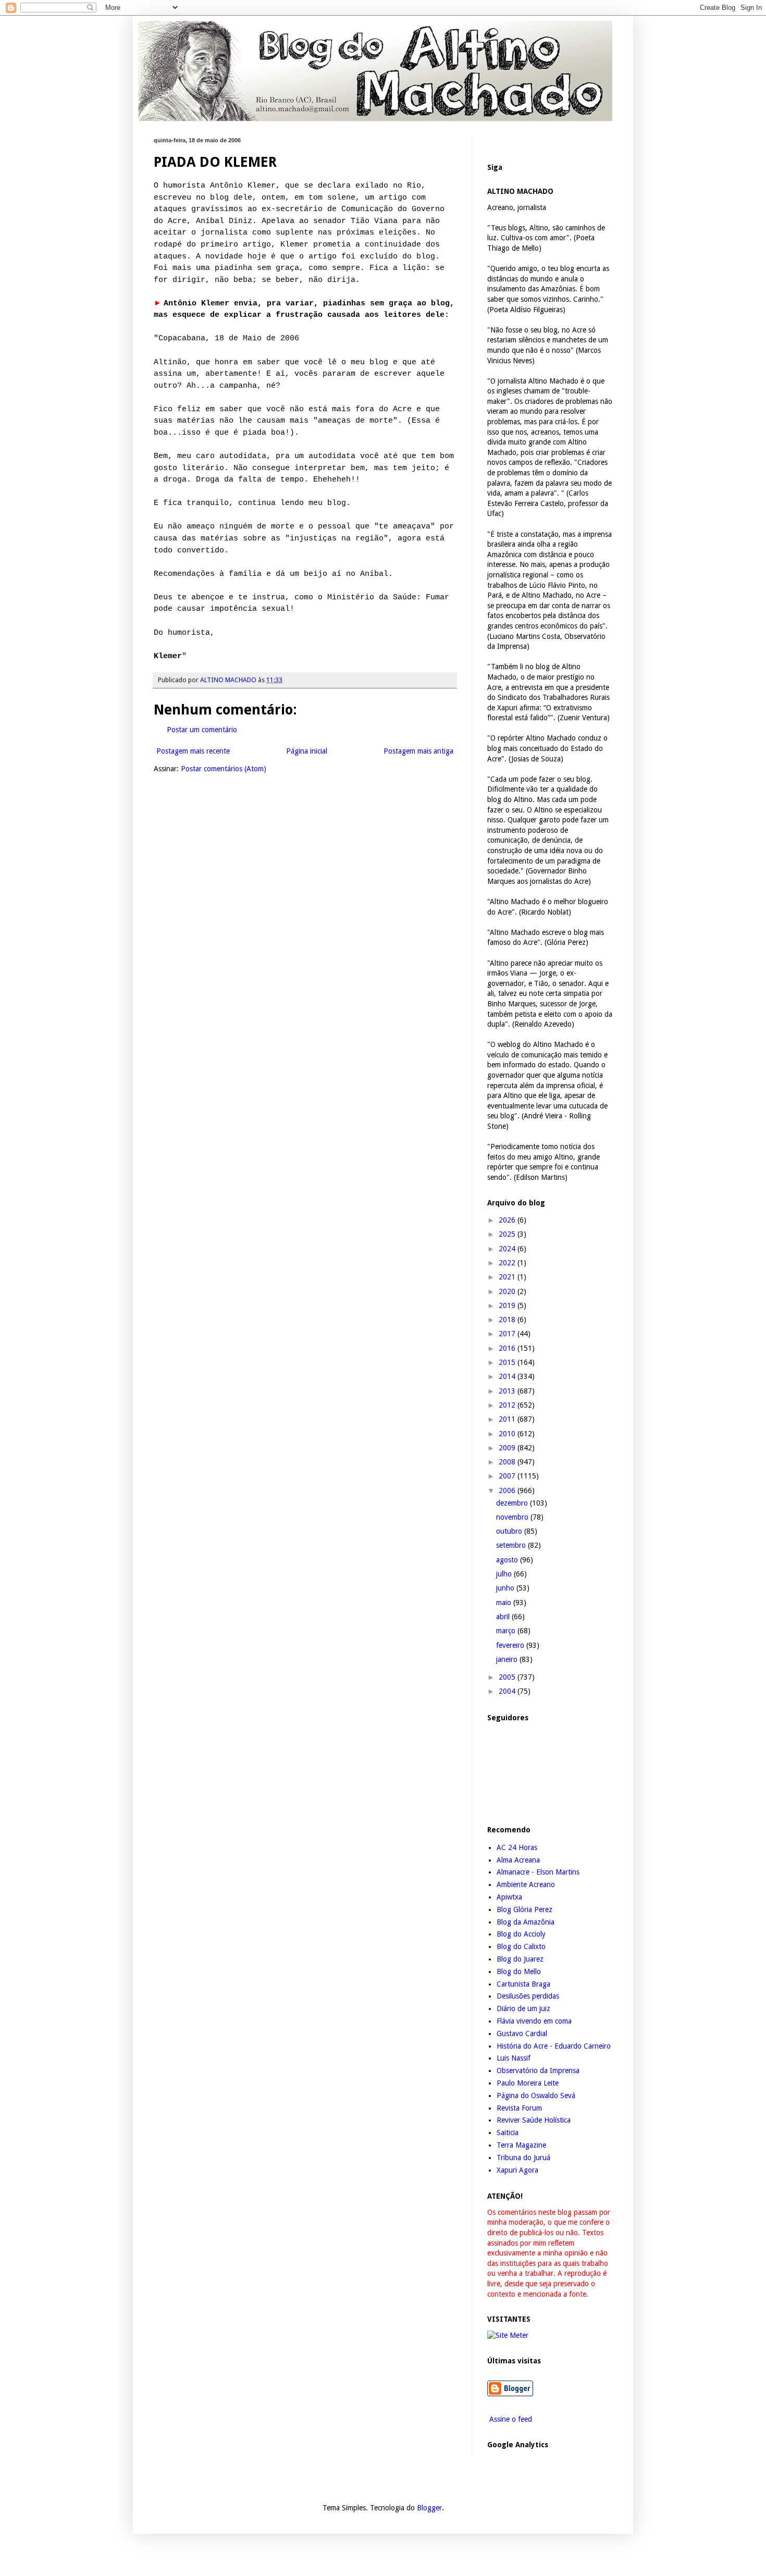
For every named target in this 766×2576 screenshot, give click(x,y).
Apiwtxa (509, 1897)
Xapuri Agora (517, 2170)
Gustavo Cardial (522, 2033)
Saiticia (508, 2133)
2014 (508, 1376)
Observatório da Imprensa (538, 2070)
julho (505, 1574)
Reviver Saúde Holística (534, 2120)
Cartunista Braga (523, 1984)
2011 (508, 1419)
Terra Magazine (521, 2145)
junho (506, 1588)
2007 (508, 1476)
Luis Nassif (514, 2058)
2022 (508, 1263)
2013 (508, 1391)
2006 (508, 1490)
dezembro (513, 1503)
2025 (508, 1234)
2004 (508, 1691)
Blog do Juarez (520, 1959)
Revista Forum (519, 2108)
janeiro (508, 1659)
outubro (510, 1531)
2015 (508, 1362)
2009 (508, 1448)
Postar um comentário (202, 730)
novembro (513, 1517)
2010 (508, 1434)
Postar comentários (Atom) (224, 769)
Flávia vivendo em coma (534, 2021)
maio (505, 1603)
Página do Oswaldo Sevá (536, 2096)
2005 (508, 1677)
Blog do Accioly (521, 1934)
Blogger (429, 2508)
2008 (508, 1462)
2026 (508, 1220)
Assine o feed (510, 2419)
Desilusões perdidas (528, 1996)
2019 (508, 1305)
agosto (508, 1560)
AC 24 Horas (517, 1847)
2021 (508, 1277)
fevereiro (511, 1645)
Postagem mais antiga (418, 751)
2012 (508, 1405)
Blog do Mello (519, 1971)
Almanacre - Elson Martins (538, 1872)
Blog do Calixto (521, 1946)
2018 (508, 1320)
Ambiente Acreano (526, 1884)
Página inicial (307, 751)
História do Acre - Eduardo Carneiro (554, 2046)
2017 (508, 1334)
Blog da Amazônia (526, 1922)
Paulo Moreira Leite (528, 2083)
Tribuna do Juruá (523, 2158)
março (507, 1631)
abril (504, 1617)
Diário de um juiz (523, 2008)
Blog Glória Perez (524, 1909)
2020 (508, 1291)
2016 (508, 1348)
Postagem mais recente (193, 751)
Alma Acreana (518, 1860)
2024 (508, 1249)
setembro (512, 1545)
